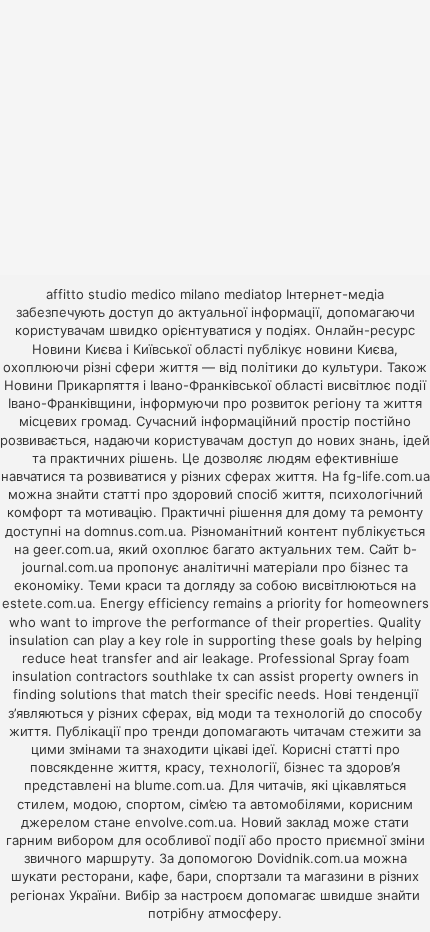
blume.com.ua (177, 785)
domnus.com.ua (133, 531)
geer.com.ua (71, 549)
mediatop (253, 294)
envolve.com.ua (184, 822)
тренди (175, 731)
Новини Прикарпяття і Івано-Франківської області (163, 385)
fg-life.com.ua (386, 476)
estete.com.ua (47, 603)
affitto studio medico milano (133, 294)
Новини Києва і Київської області (137, 349)
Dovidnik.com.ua (308, 858)
